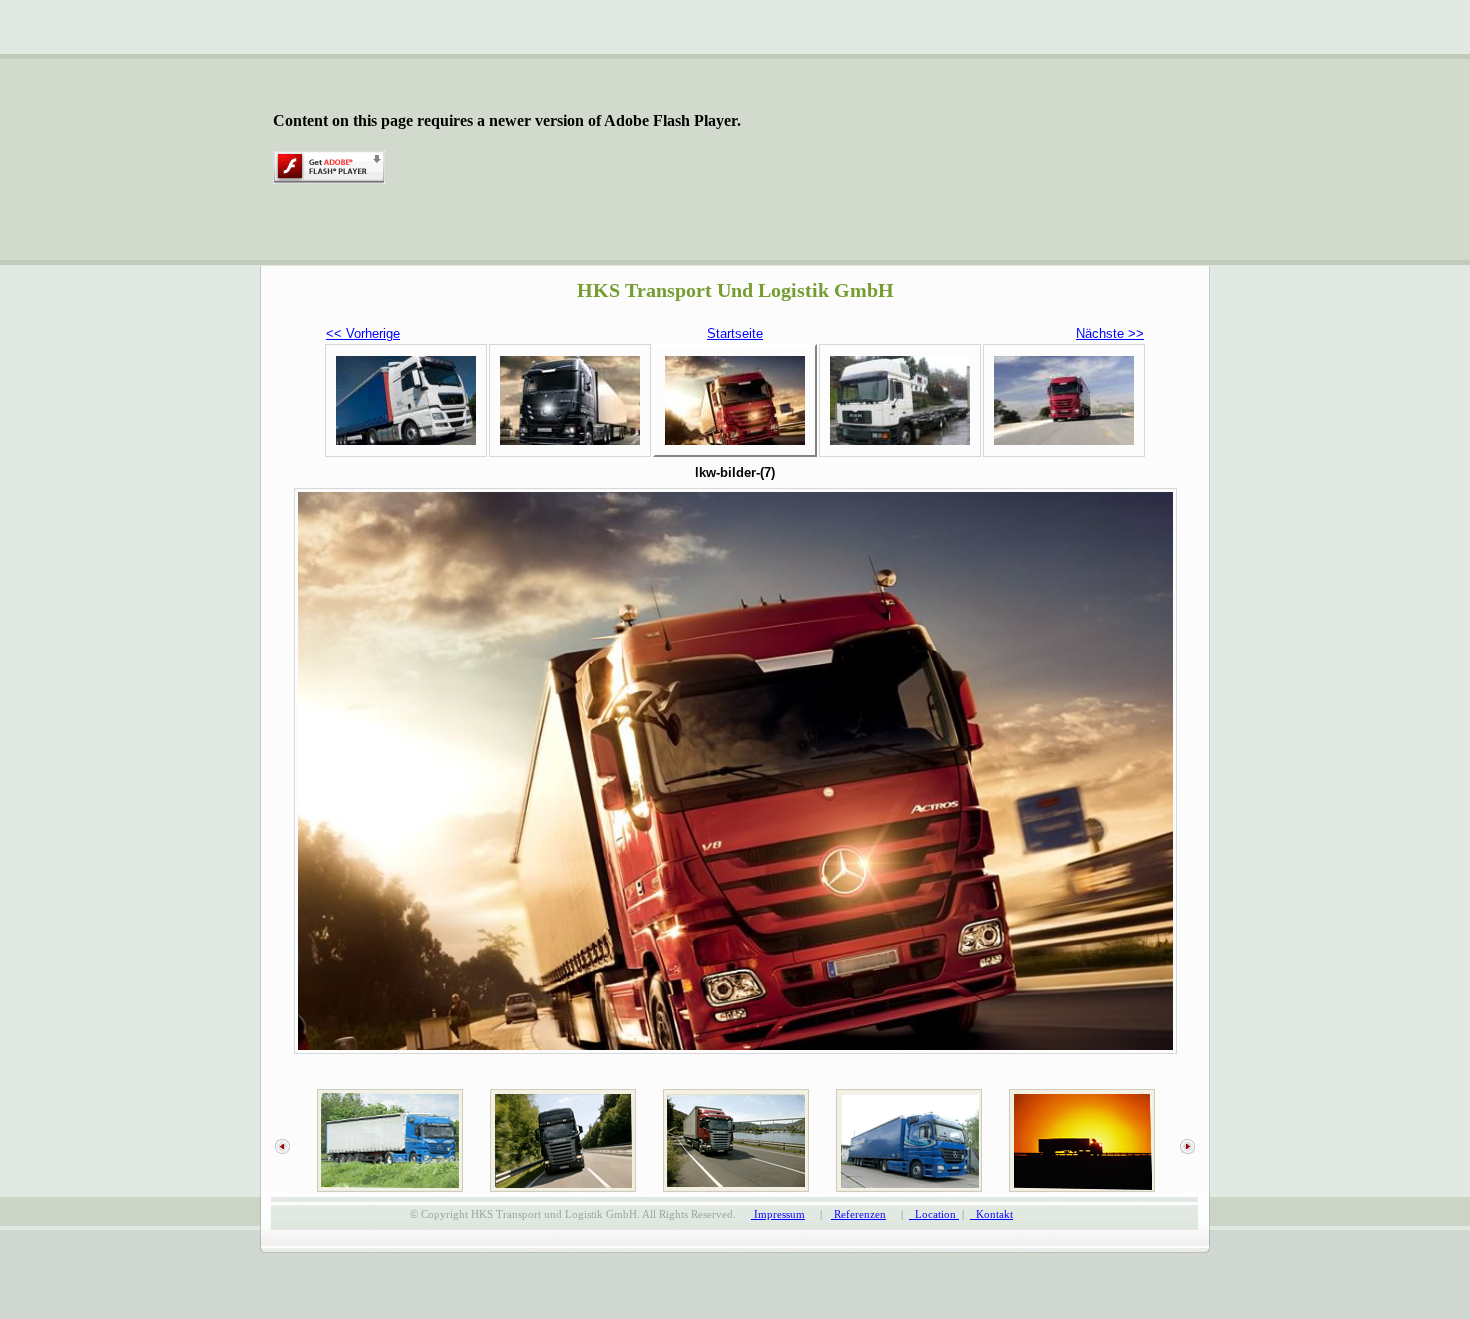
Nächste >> (1110, 333)
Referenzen (858, 1214)
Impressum (778, 1214)
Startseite (735, 333)
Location (934, 1214)
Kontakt (991, 1214)
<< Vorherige (363, 333)
